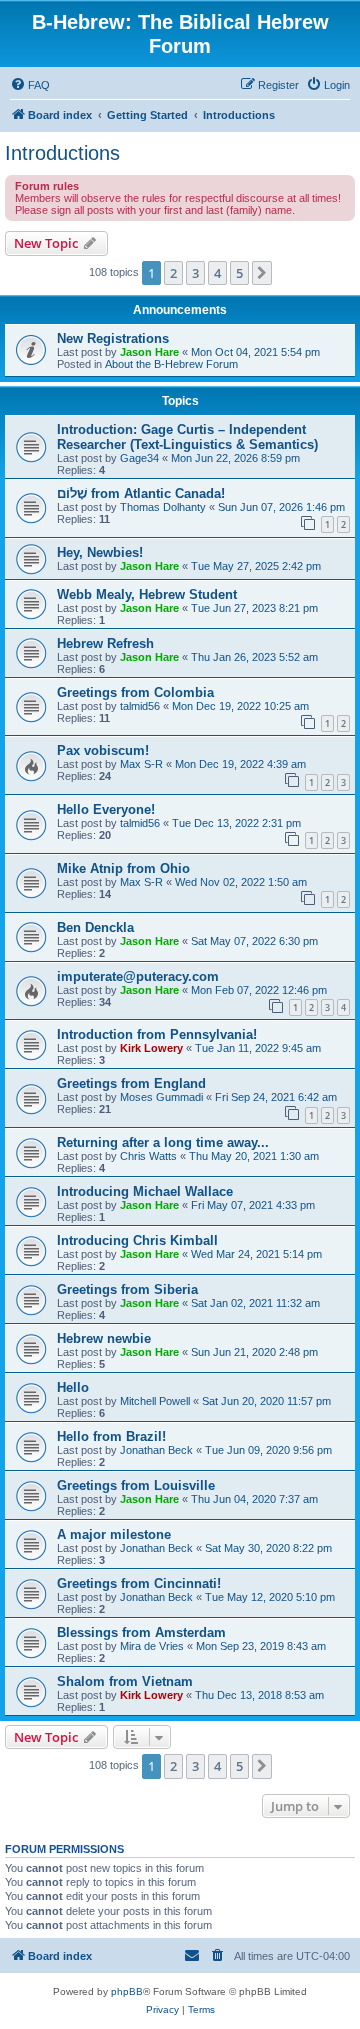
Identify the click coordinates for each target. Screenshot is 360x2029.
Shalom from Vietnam (125, 1681)
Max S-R (141, 764)
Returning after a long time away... (163, 1142)
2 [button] (173, 273)
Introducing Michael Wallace (145, 1191)
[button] (262, 273)
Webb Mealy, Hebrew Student (147, 594)
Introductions (62, 153)
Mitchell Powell (155, 1401)
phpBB (127, 1991)
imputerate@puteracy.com (138, 976)
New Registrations (113, 338)
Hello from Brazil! (111, 1436)
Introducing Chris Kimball (137, 1240)
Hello (73, 1387)
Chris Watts (148, 1156)
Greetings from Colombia (135, 692)
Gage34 (139, 458)
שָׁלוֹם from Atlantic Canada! (141, 493)
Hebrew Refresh (105, 643)
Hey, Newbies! (100, 552)
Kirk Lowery (151, 1048)
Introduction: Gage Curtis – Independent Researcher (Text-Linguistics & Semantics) (187, 437)
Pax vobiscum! (103, 750)
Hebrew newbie (104, 1338)
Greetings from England (131, 1083)
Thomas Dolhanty (163, 507)
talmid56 (140, 706)
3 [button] (195, 273)
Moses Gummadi (161, 1097)
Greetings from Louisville (136, 1485)
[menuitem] (30, 85)
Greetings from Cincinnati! (139, 1583)
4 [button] (217, 273)
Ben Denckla (95, 927)
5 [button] (239, 273)
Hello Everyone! (106, 809)
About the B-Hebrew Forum (171, 364)
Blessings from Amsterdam (141, 1632)
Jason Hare (149, 352)
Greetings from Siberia (127, 1289)
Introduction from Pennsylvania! (157, 1034)
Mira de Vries (152, 1646)
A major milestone (114, 1534)
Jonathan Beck (156, 1450)
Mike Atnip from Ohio (123, 868)
